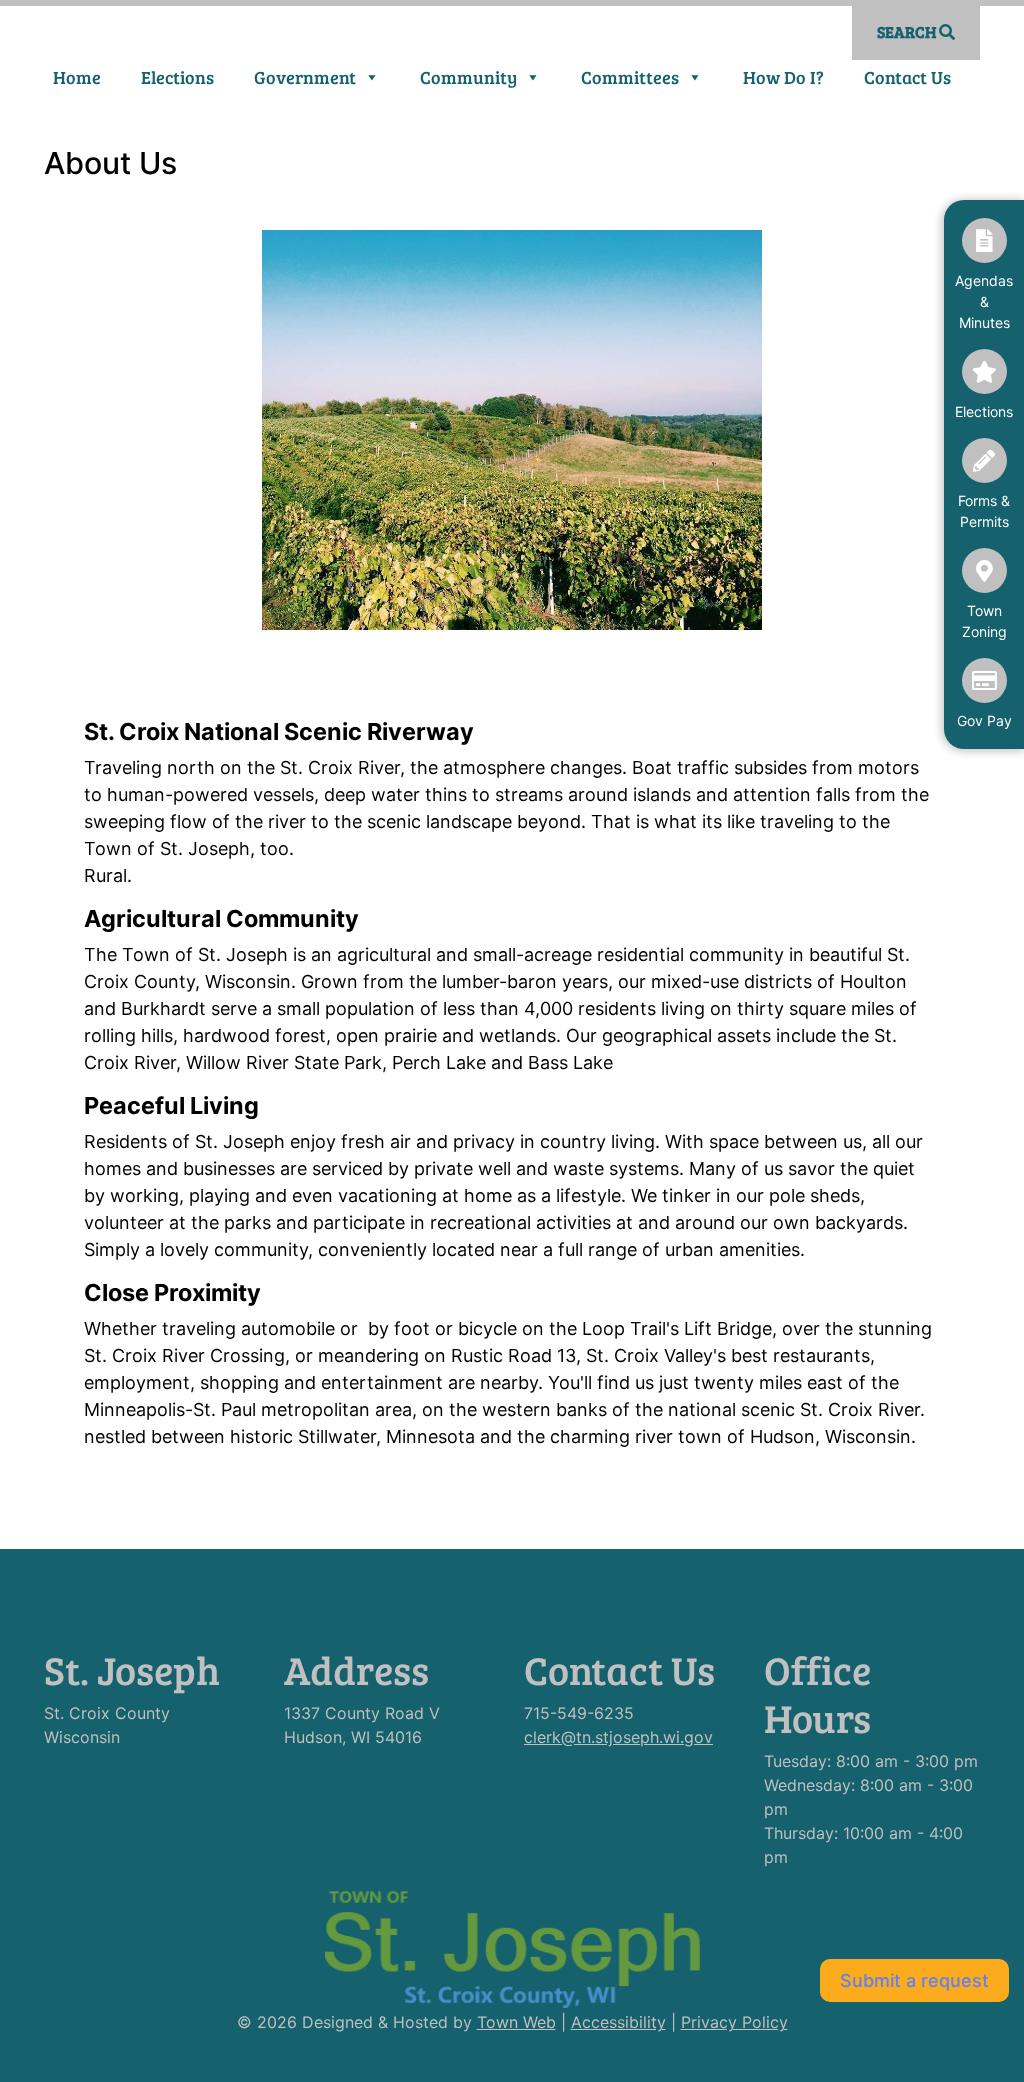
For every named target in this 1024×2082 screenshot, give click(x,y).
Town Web (516, 2022)
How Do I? (783, 77)
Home (77, 77)
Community (468, 77)
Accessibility (618, 2022)
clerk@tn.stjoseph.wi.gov (618, 1737)
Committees (630, 77)
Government (305, 77)
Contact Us (907, 77)
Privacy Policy (734, 2022)
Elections (177, 77)
